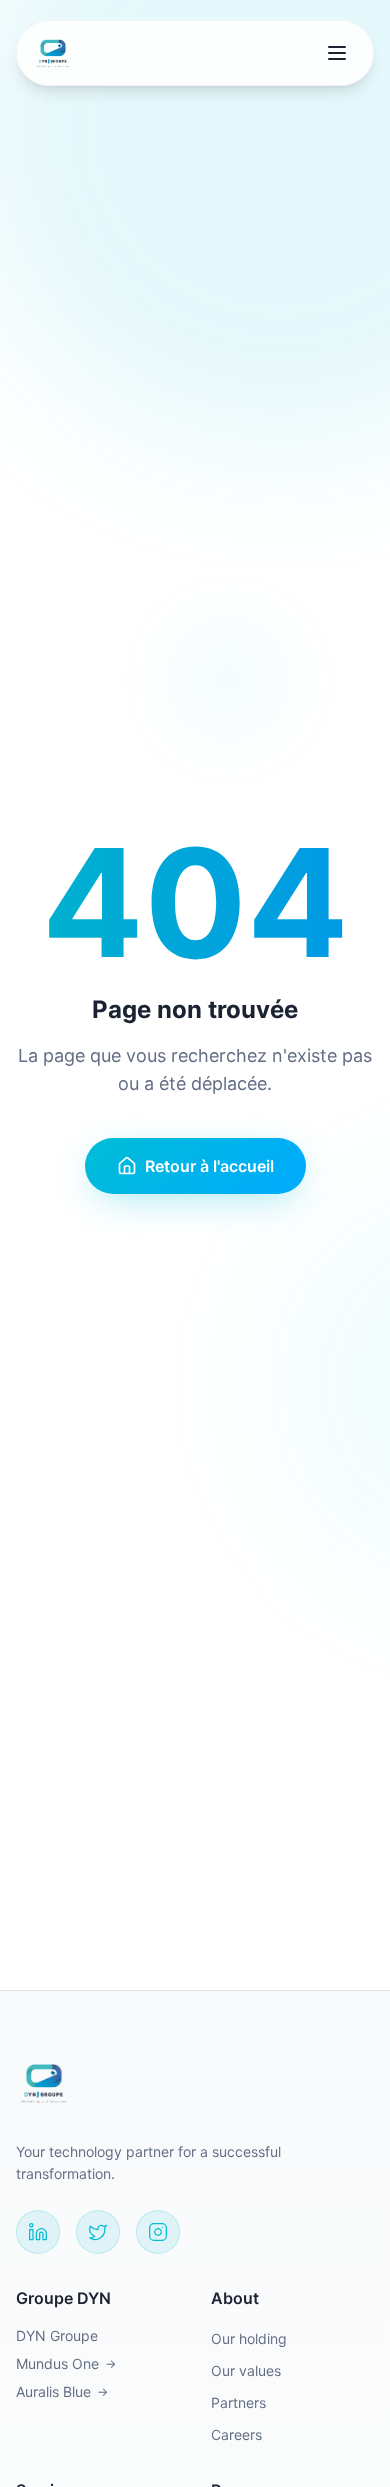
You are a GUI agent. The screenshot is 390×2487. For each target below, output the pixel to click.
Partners (238, 2402)
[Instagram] (158, 2232)
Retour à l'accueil (209, 1166)
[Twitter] (98, 2232)
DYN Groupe (57, 2335)
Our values (246, 2370)
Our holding (249, 2338)
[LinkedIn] (38, 2232)
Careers (236, 2434)
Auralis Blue (62, 2391)
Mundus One (66, 2363)
